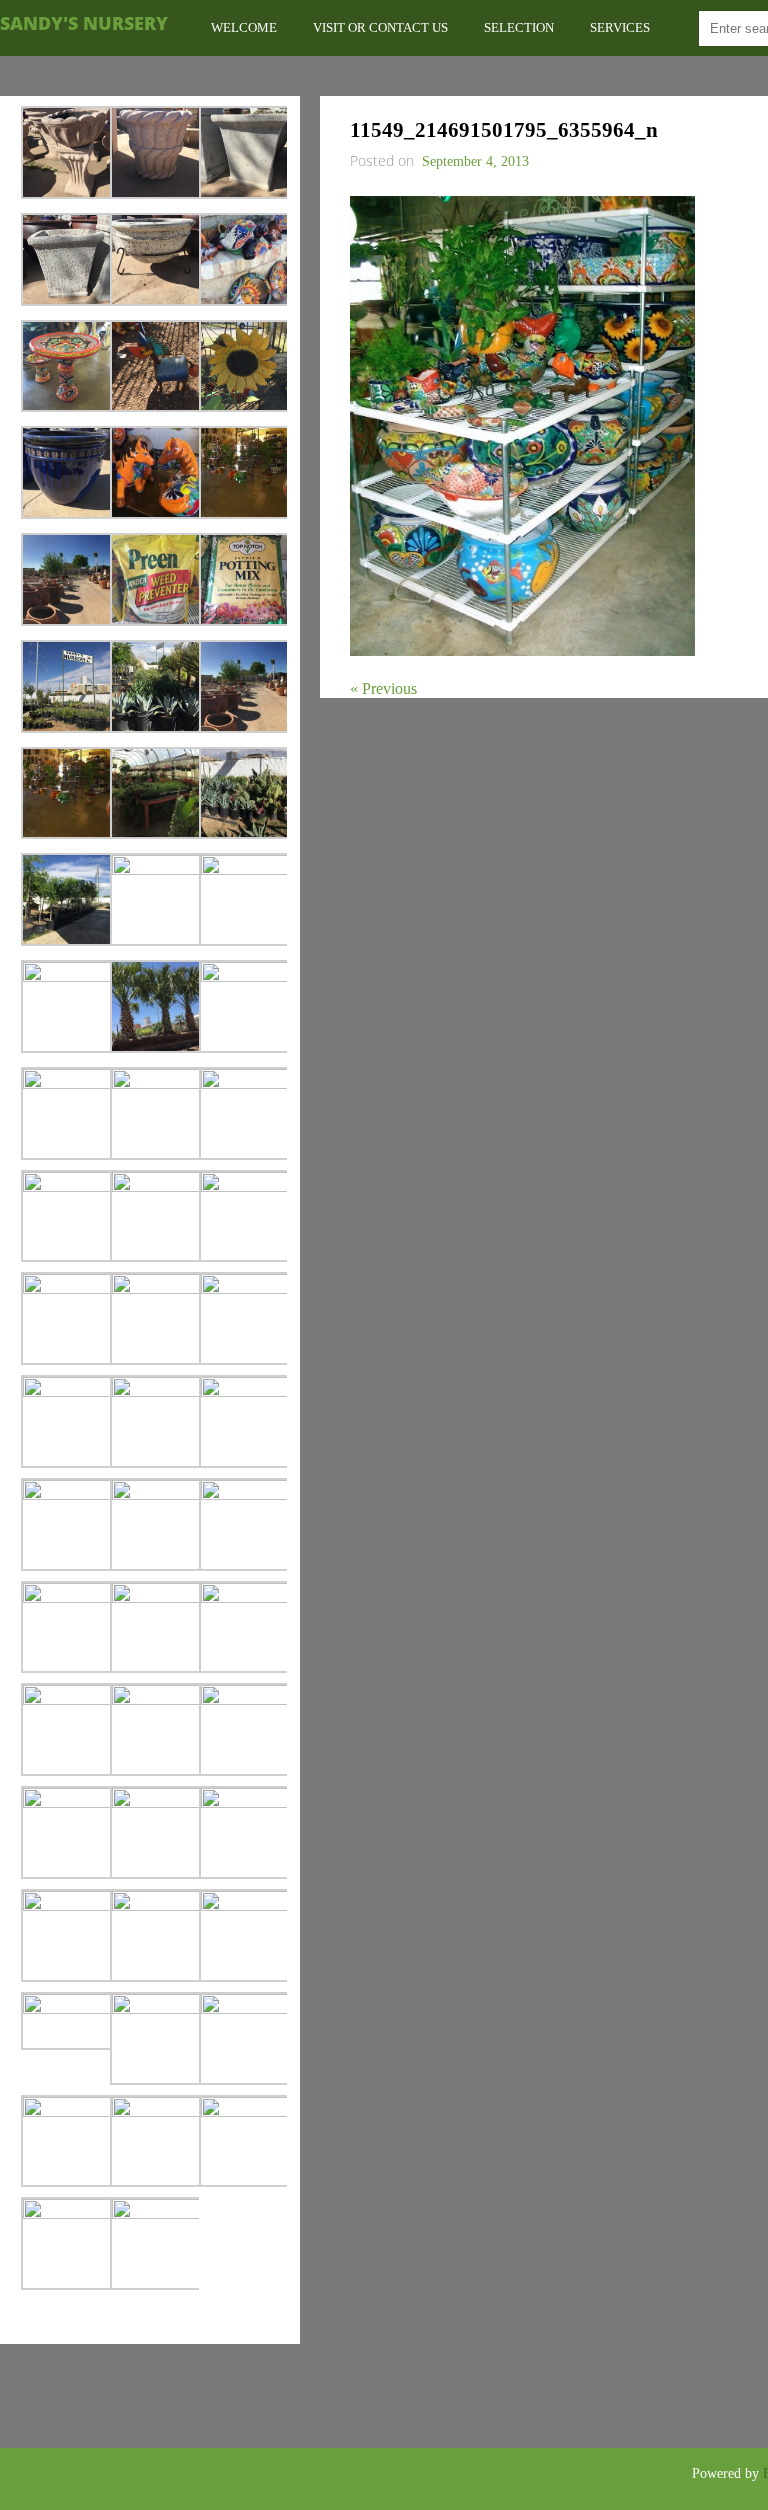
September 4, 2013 (475, 161)
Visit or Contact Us (380, 27)
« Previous (383, 688)
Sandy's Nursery (84, 23)
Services (620, 27)
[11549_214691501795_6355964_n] (522, 650)
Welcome (244, 27)
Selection (519, 27)
